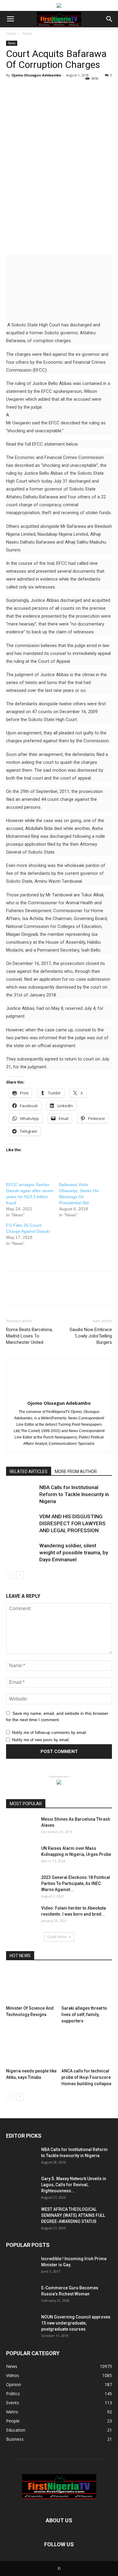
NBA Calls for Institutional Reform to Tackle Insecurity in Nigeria (74, 1494)
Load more (57, 1937)
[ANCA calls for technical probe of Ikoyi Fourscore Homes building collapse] (87, 2048)
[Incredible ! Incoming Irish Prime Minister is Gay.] (21, 2266)
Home (11, 34)
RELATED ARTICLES (29, 1472)
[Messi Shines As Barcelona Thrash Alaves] (21, 1827)
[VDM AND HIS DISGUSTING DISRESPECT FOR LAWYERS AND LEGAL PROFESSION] (21, 1524)
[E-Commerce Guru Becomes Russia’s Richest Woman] (21, 2295)
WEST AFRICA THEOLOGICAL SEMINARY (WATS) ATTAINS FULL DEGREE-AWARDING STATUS (73, 2215)
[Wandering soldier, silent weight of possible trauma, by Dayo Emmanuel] (21, 1553)
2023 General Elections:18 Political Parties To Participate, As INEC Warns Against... (76, 1883)
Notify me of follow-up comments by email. (50, 1733)
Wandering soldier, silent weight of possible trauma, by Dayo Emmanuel (74, 1553)
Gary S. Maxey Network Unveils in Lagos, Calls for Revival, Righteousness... (74, 2185)
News (27, 34)
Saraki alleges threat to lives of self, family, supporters (84, 2015)
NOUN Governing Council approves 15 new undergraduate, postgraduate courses (76, 2323)
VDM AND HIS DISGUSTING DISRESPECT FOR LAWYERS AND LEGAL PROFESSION (72, 1523)
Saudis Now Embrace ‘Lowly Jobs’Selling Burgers (91, 1336)
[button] (110, 19)
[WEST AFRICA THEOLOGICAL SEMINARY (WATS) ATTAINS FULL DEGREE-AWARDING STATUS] (21, 2217)
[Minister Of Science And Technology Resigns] (31, 1986)
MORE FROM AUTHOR (76, 1472)
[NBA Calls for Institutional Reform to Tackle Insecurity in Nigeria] (21, 1494)
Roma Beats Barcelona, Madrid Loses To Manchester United (29, 1336)
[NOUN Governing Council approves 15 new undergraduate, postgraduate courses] (21, 2325)
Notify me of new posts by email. (41, 1740)
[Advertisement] (59, 209)
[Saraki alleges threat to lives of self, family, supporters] (87, 1986)
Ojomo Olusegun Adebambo (36, 75)
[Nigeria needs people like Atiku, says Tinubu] (31, 2048)
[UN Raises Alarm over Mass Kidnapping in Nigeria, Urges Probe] (21, 1856)
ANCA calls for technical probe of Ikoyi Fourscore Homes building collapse (86, 2077)
